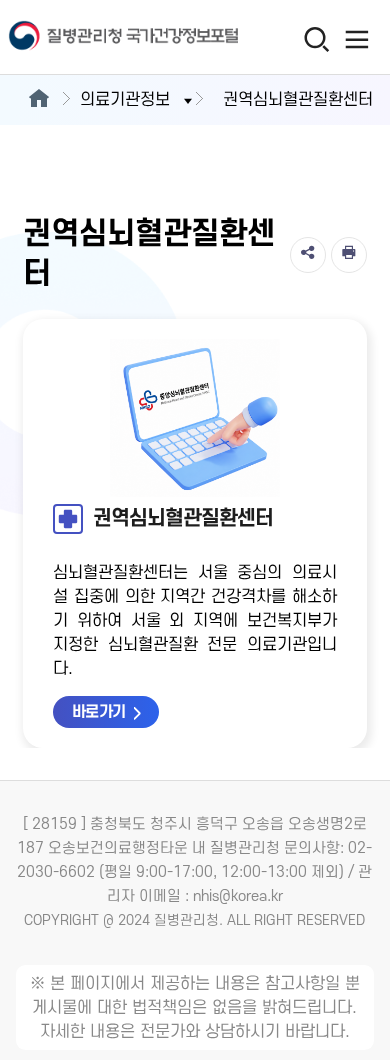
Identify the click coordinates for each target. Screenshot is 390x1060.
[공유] (308, 255)
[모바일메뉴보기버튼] (356, 39)
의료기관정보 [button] (125, 100)
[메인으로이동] (38, 100)
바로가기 (99, 712)
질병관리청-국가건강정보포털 (97, 37)
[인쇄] (349, 255)
